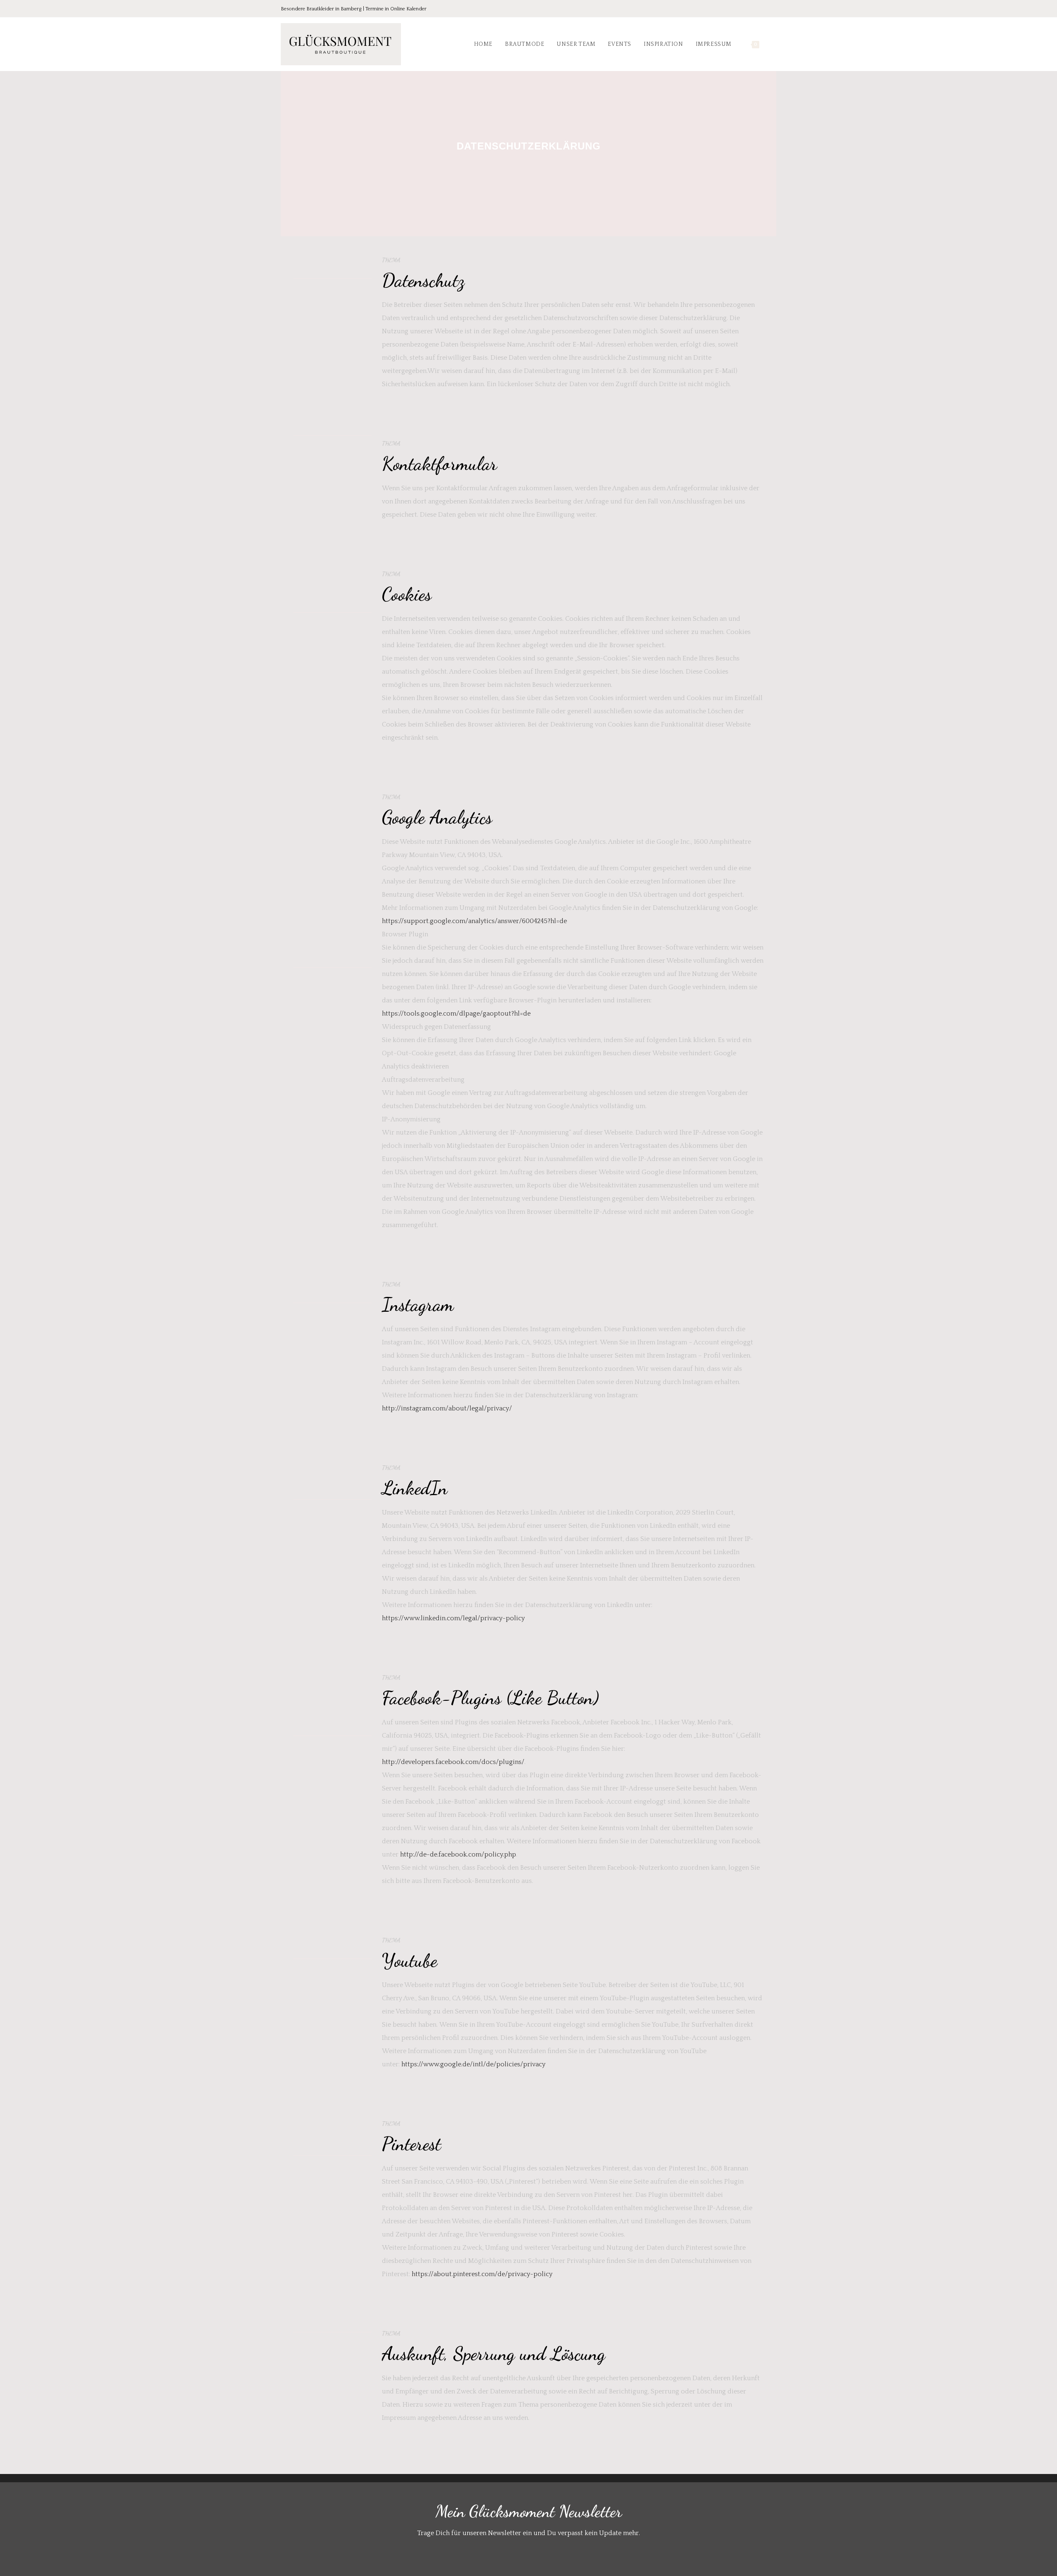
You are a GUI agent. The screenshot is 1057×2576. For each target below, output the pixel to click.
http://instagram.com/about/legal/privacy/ (447, 1408)
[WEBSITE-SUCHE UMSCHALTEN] (774, 44)
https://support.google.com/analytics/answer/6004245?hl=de (474, 921)
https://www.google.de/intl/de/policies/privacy (473, 2064)
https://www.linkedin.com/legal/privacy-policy (453, 1618)
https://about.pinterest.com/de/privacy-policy (482, 2274)
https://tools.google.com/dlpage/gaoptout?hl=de (456, 1014)
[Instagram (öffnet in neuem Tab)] (761, 9)
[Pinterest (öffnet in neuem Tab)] (750, 9)
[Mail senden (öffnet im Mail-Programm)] (772, 9)
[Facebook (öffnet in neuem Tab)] (738, 9)
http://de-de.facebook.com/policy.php (458, 1854)
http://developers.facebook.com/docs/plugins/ (453, 1762)
